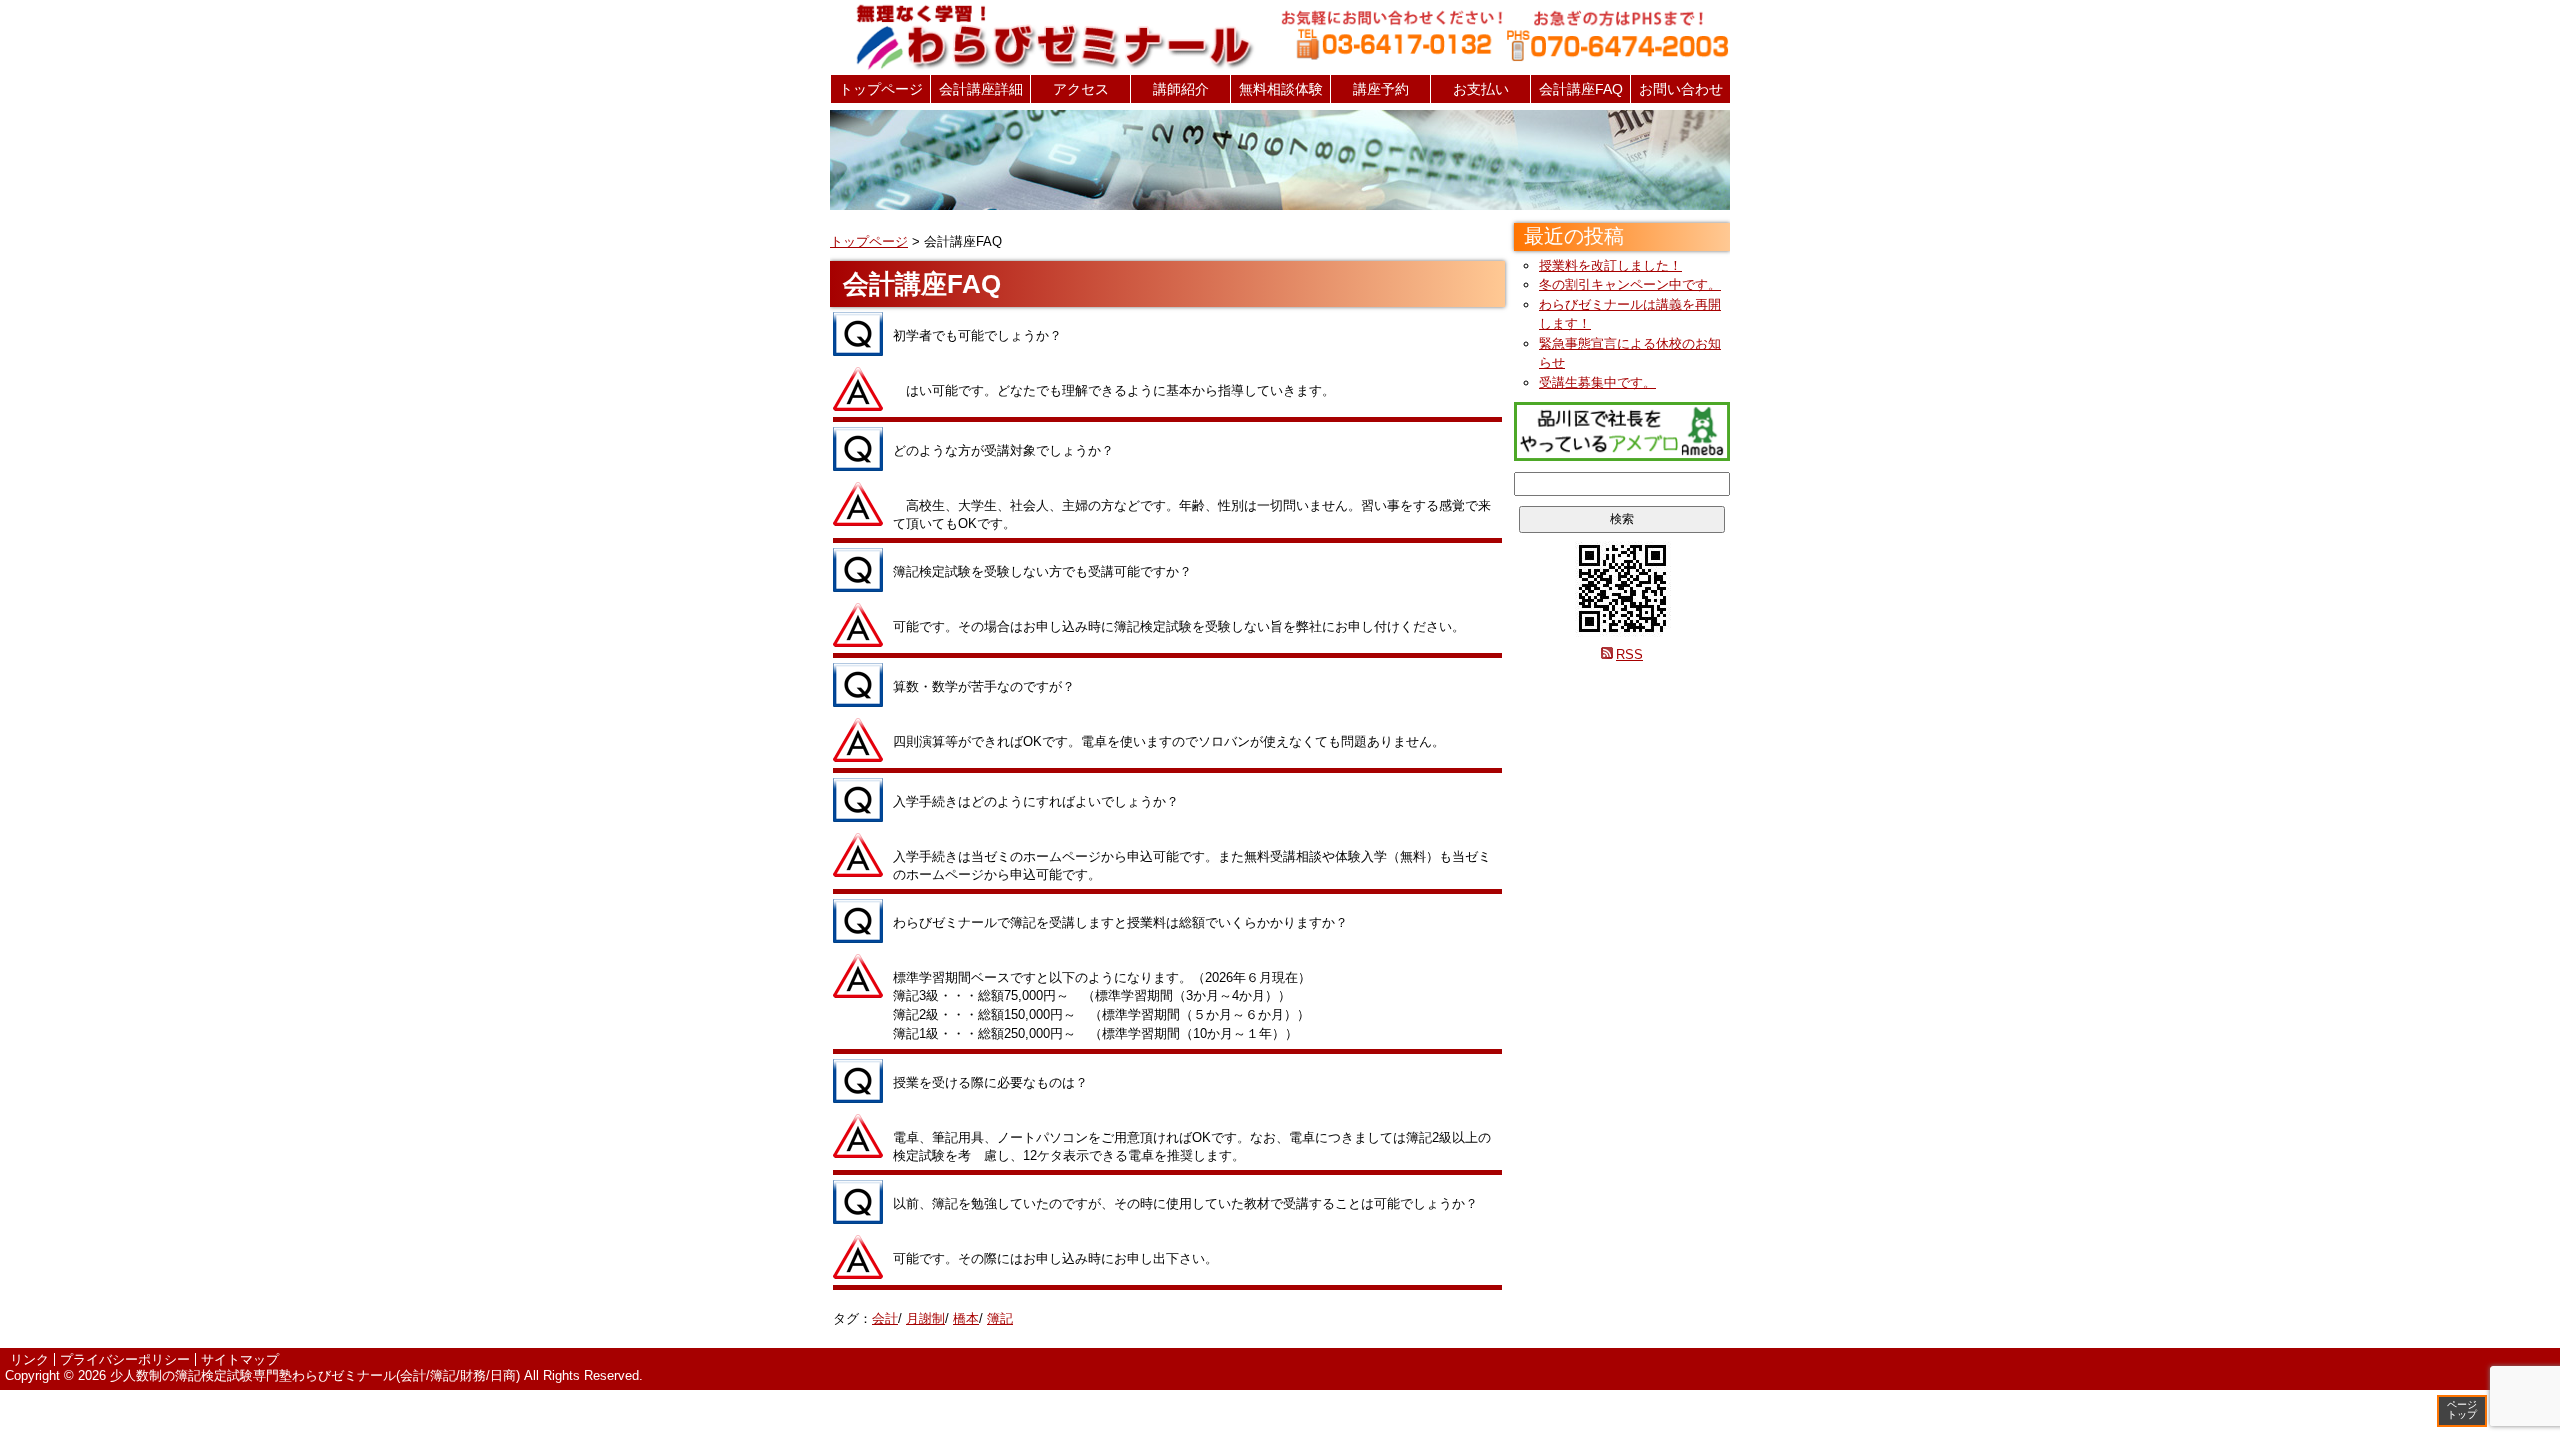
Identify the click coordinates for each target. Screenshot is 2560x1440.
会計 (885, 1318)
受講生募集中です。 (1597, 382)
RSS (1629, 654)
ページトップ (2462, 1409)
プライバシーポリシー (125, 1359)
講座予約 (1381, 89)
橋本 (966, 1318)
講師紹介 (1181, 89)
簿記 (1000, 1318)
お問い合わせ (1681, 89)
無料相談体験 (1281, 89)
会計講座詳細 (981, 89)
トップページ (881, 89)
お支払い (1481, 89)
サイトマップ (240, 1359)
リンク (29, 1359)
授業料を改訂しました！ (1610, 265)
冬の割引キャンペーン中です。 (1630, 284)
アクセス (1081, 89)
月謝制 (925, 1318)
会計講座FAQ (1581, 89)
